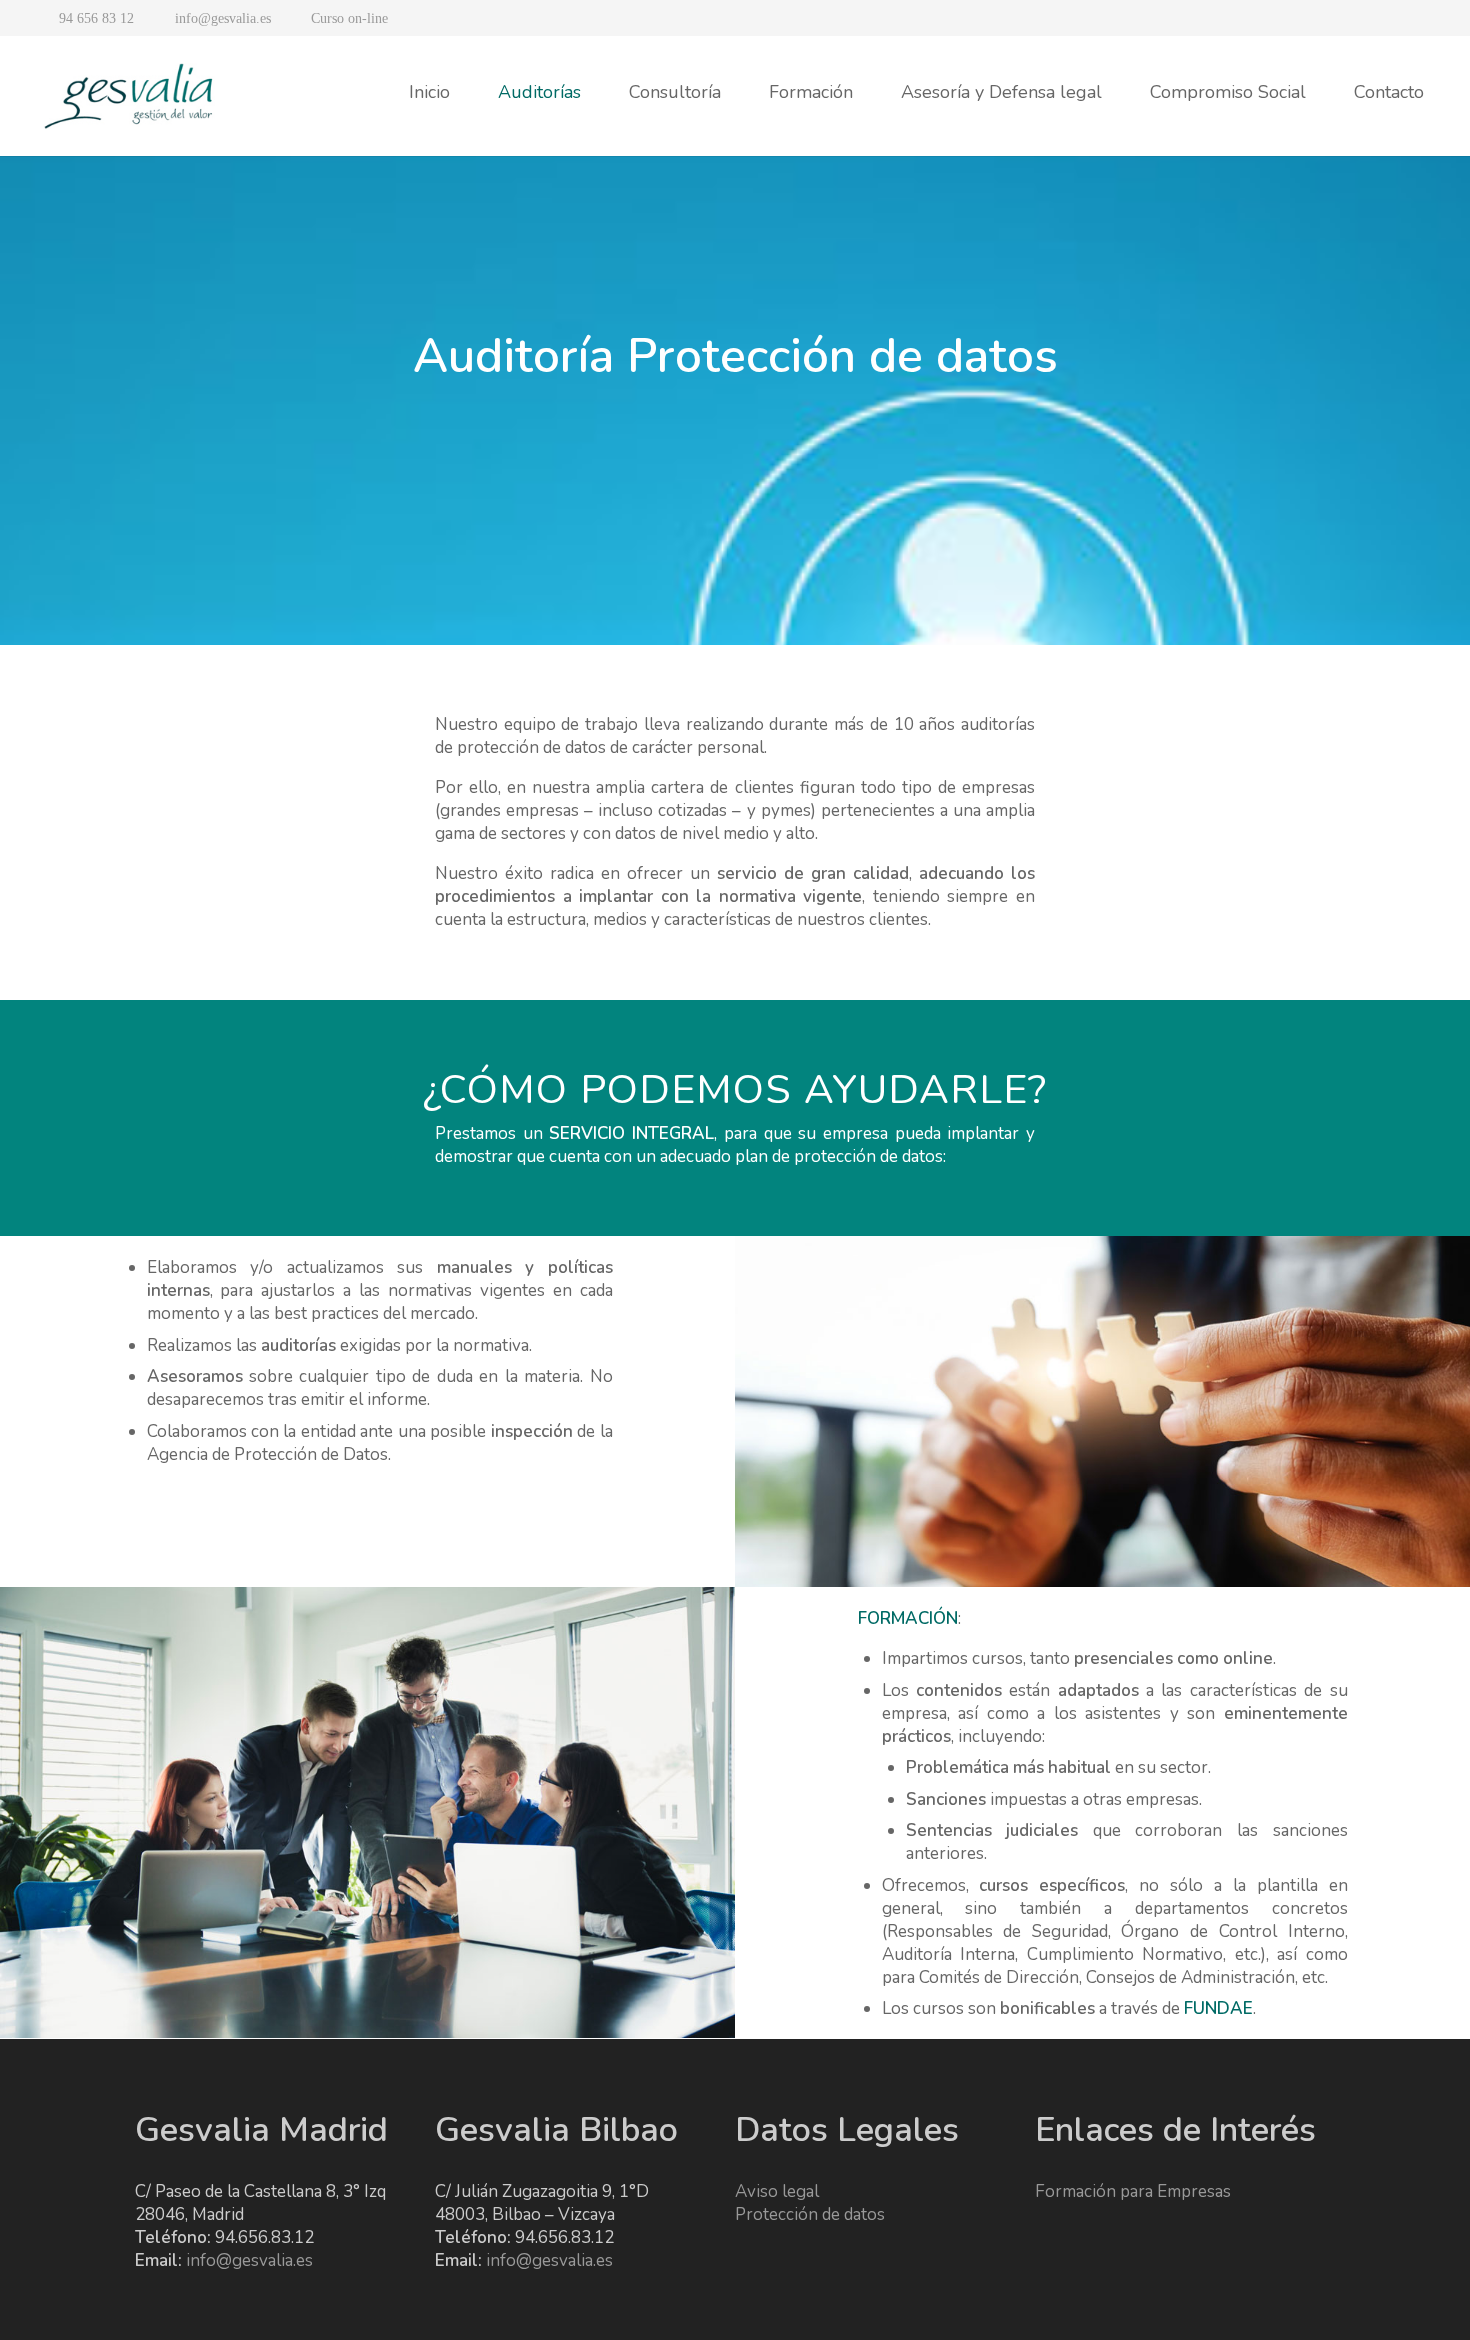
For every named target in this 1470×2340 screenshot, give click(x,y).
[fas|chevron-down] (735, 460)
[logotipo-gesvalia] (130, 96)
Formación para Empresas (1133, 2191)
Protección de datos (810, 2214)
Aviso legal (777, 2191)
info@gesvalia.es (249, 2260)
